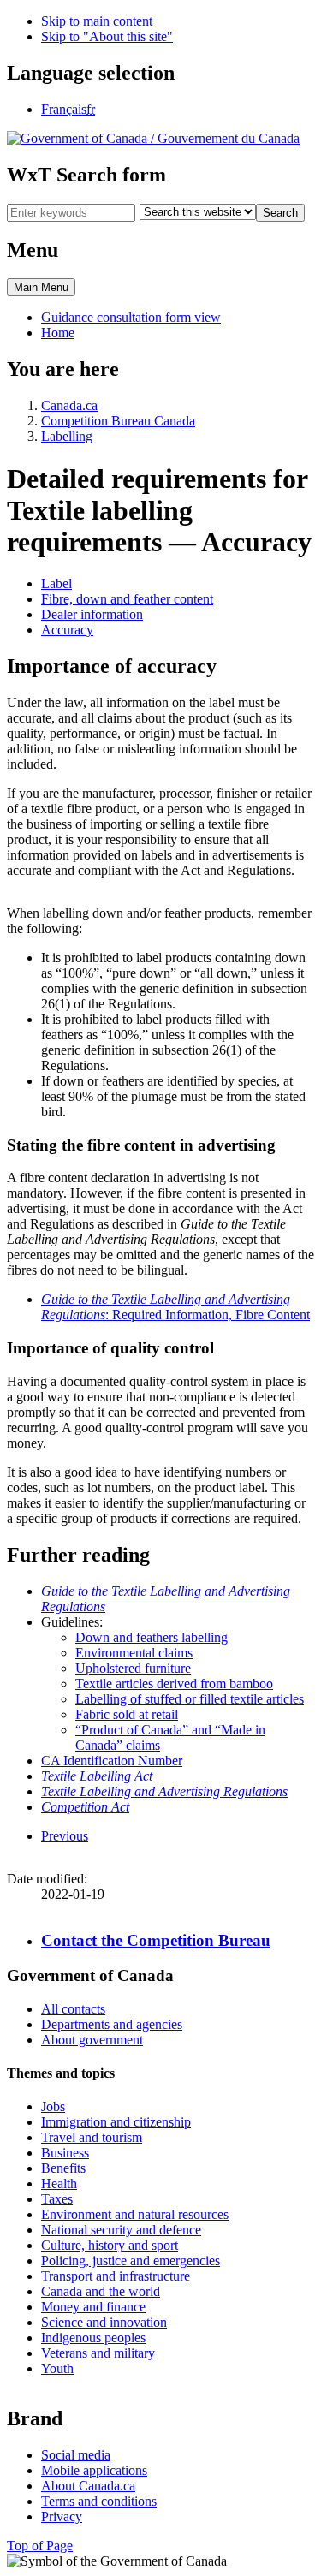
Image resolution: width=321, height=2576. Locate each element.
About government (92, 2040)
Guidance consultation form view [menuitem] (131, 317)
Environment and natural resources (135, 2214)
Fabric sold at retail (127, 1714)
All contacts (73, 2009)
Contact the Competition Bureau (156, 1940)
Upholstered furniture (133, 1668)
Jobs (53, 2106)
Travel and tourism (92, 2137)
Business (65, 2153)
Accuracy (67, 630)
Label (56, 583)
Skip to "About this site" (107, 36)
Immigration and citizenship (116, 2122)
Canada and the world (101, 2291)
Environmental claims (134, 1653)
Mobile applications (94, 2470)
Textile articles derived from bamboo (174, 1684)
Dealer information (92, 614)
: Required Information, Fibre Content (175, 1307)
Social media (76, 2455)
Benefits (63, 2168)
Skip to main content (97, 21)
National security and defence (121, 2230)
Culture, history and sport (110, 2245)
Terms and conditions (99, 2501)
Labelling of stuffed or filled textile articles (190, 1699)
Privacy (62, 2517)
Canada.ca (69, 405)
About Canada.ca (88, 2486)
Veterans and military (98, 2353)
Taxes (57, 2199)
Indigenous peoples (93, 2338)
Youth (57, 2368)
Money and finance (93, 2307)
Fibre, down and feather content (127, 599)
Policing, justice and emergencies (131, 2261)
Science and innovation (104, 2322)
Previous (65, 1836)
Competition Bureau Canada (118, 421)
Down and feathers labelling (152, 1637)
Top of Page (40, 2546)
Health (59, 2183)
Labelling (67, 436)
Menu (41, 287)
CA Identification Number (112, 1761)
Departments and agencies (112, 2024)
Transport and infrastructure (116, 2276)
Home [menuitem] (58, 333)
